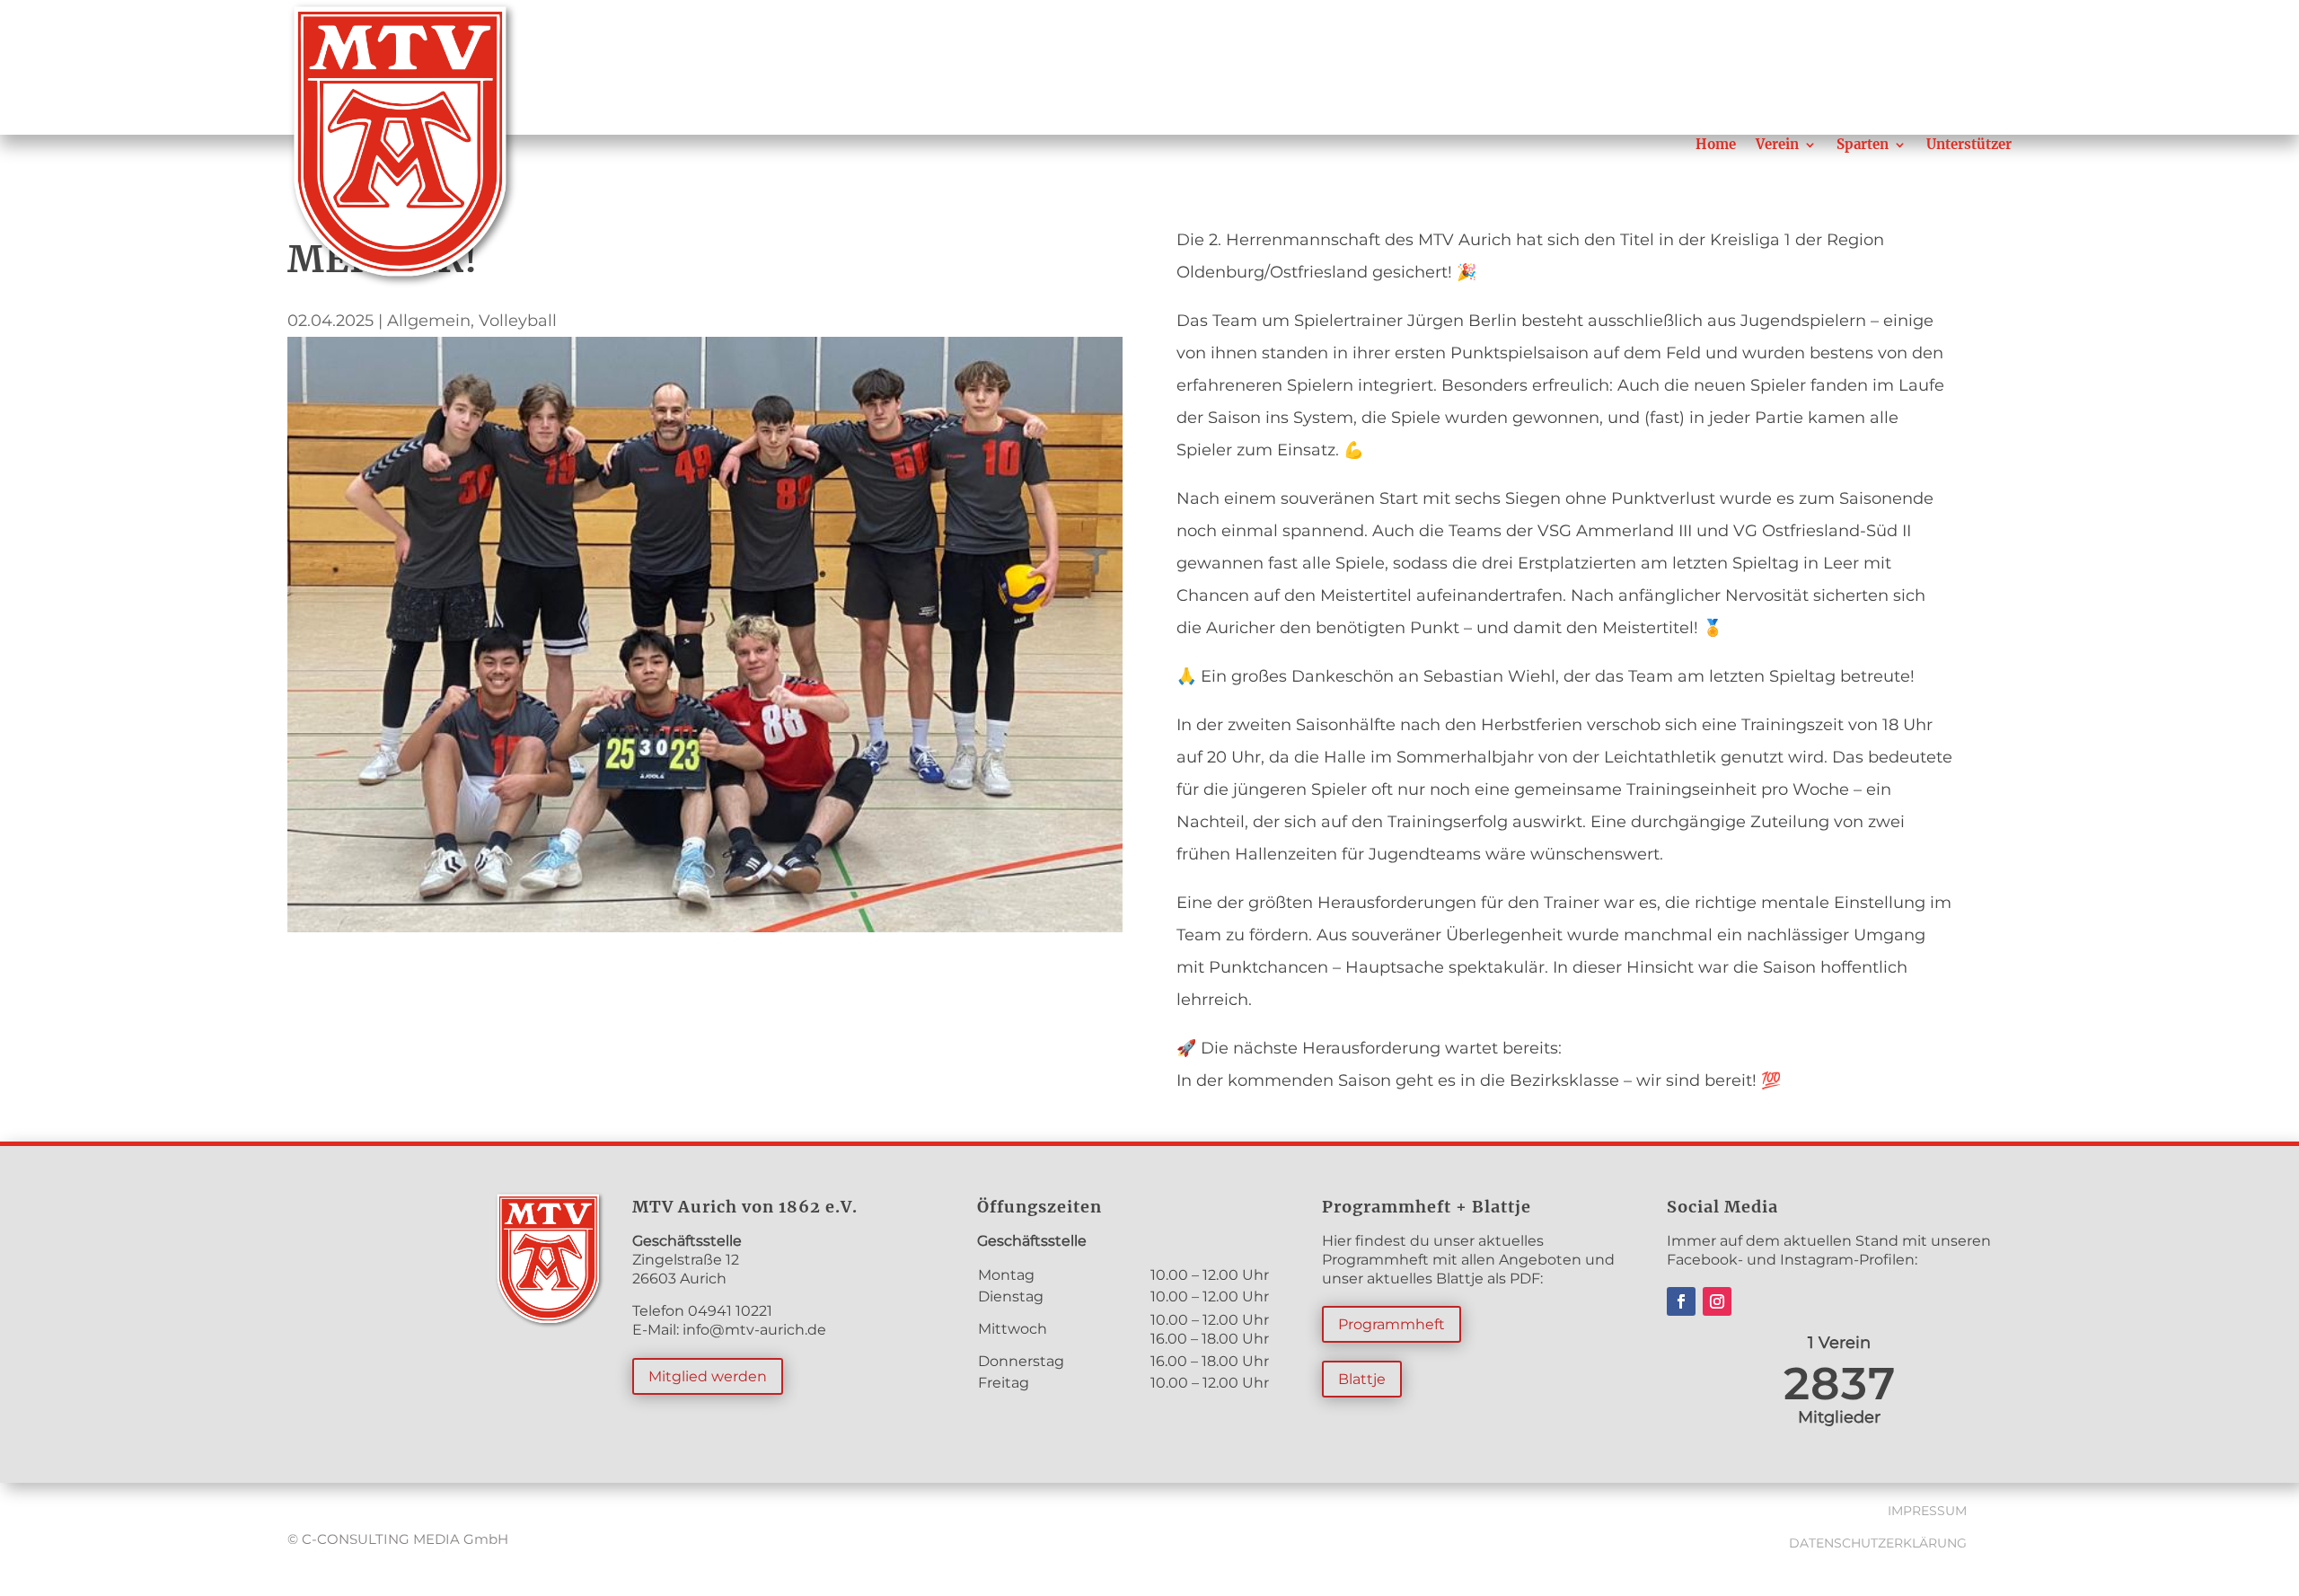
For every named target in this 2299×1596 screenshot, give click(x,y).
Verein (1777, 144)
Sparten (1863, 144)
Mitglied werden (708, 1376)
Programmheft (1392, 1324)
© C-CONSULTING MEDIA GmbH (398, 1539)
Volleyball (518, 321)
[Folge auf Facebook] (1681, 1301)
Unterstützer (1969, 144)
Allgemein (429, 321)
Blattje (1362, 1379)
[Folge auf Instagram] (1717, 1301)
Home (1716, 144)
